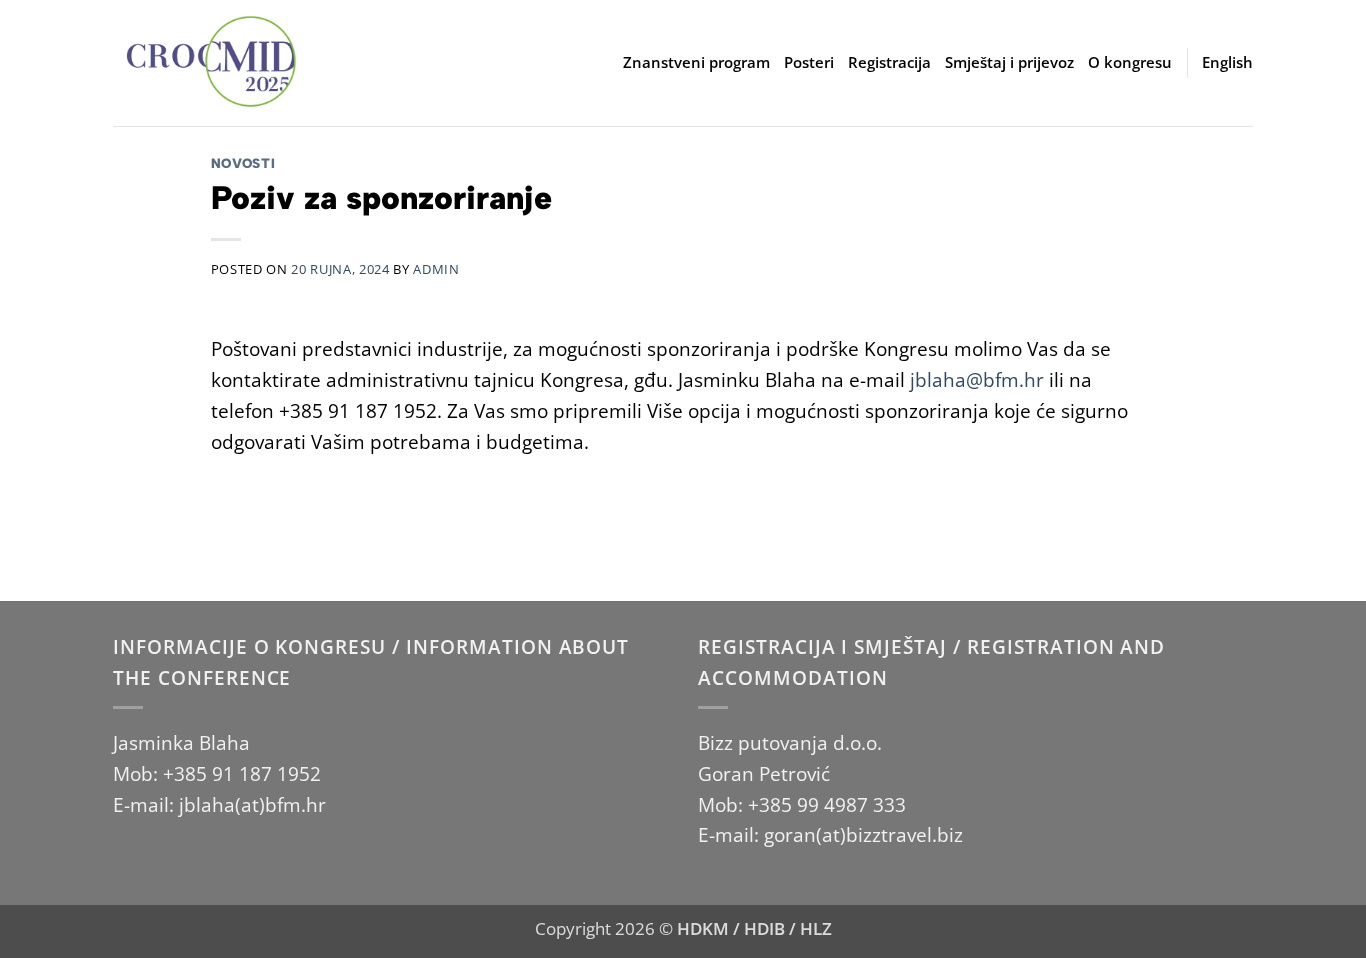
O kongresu (1130, 62)
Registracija (889, 62)
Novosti (243, 163)
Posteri (809, 62)
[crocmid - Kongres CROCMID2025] (213, 63)
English (1227, 62)
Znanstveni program (696, 62)
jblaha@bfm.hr (977, 379)
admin (436, 269)
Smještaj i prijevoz (1009, 62)
